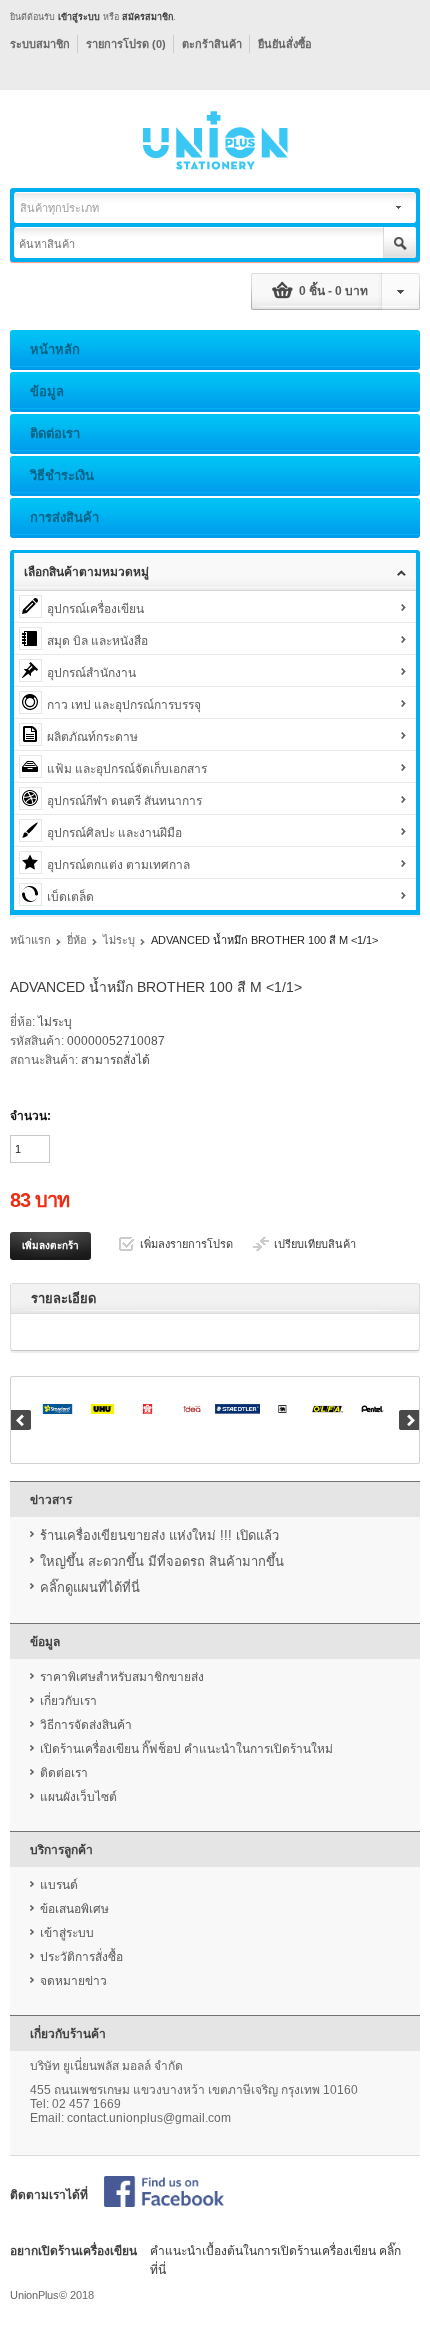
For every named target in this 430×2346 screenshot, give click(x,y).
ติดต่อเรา (55, 433)
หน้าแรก (30, 940)
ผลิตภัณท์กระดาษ (92, 737)
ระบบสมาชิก (40, 44)
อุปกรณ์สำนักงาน (91, 673)
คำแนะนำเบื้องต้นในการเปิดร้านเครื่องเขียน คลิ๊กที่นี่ (275, 2260)
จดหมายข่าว (73, 1981)
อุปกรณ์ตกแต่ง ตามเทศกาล (118, 865)
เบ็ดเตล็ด (70, 897)
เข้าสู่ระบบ (79, 17)
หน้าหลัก (55, 349)
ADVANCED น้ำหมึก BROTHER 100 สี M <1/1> (264, 940)
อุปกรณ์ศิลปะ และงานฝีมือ (114, 833)
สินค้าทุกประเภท (59, 208)
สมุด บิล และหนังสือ (97, 641)
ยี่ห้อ (77, 940)
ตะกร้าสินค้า (212, 44)
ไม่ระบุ (119, 940)
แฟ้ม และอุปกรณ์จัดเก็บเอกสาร (127, 769)
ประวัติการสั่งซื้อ (81, 1957)
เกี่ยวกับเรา (68, 1701)
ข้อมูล (47, 391)
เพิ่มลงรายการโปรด (186, 1244)
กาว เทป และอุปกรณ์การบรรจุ (124, 705)
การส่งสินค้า (64, 517)
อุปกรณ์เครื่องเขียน (95, 609)
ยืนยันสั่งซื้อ (285, 44)
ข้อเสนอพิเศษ (74, 1909)
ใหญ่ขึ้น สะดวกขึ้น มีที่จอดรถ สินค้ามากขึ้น (162, 1561)
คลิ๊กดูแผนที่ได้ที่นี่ (90, 1587)
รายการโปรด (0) (126, 44)
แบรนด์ (59, 1885)
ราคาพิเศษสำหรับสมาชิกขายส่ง (122, 1677)
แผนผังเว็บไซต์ (78, 1797)
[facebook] (164, 2193)
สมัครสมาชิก (147, 17)
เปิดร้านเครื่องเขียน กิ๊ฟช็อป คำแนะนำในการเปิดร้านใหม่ (186, 1749)
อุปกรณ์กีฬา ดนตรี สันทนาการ (124, 801)
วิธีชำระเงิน (62, 475)
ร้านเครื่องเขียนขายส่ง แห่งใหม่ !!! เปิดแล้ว (159, 1535)
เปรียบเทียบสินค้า (315, 1244)
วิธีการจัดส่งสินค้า (86, 1725)
